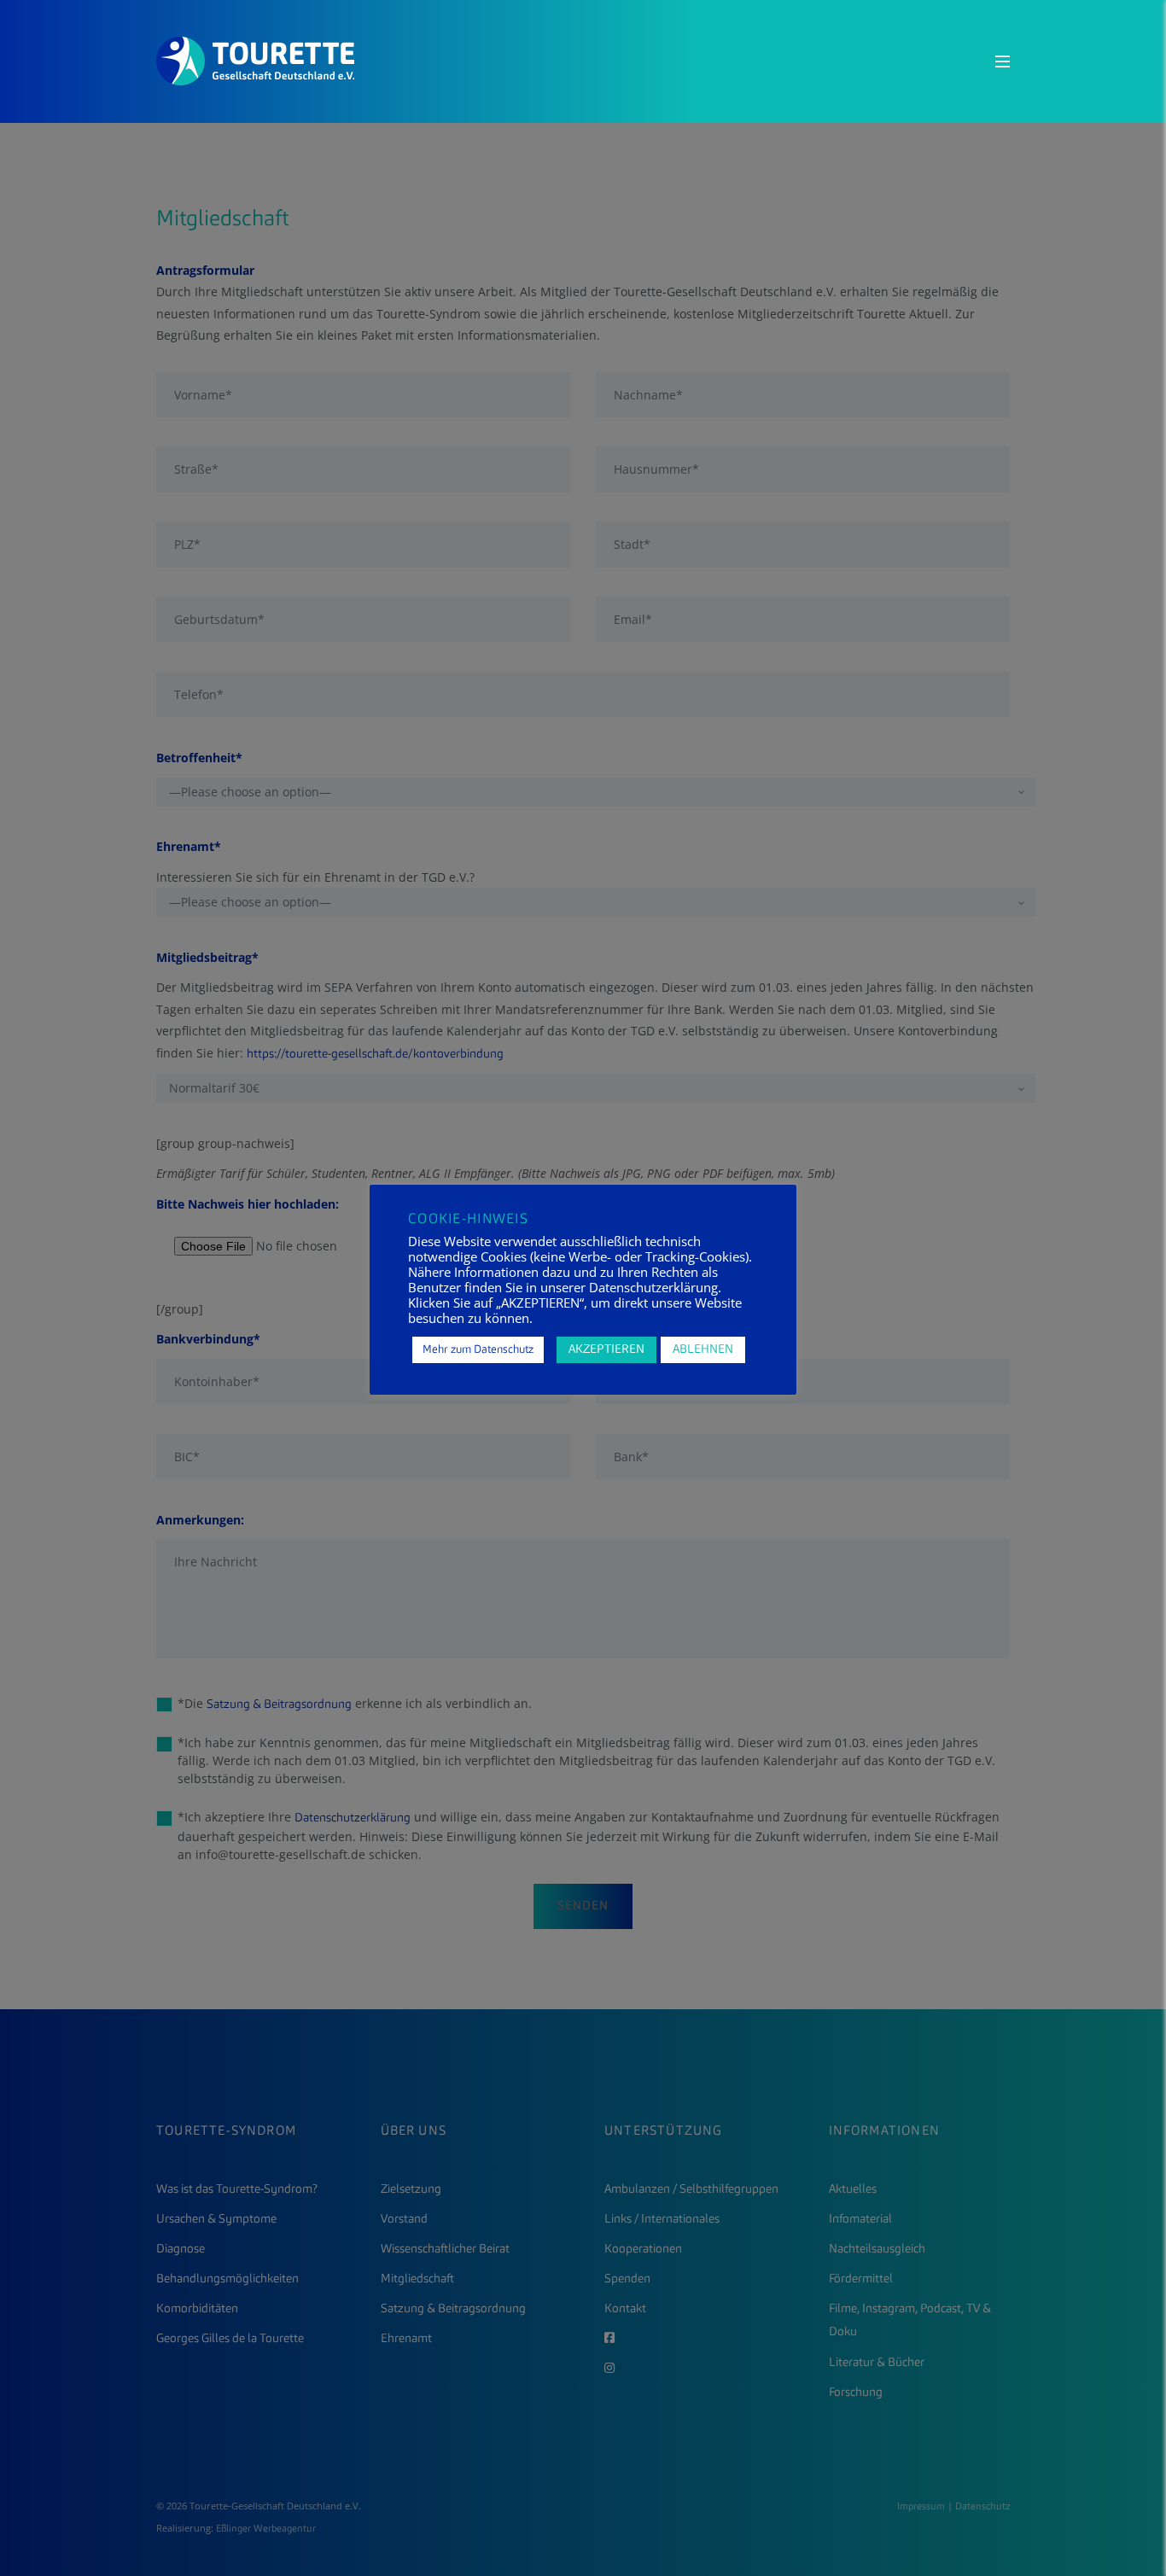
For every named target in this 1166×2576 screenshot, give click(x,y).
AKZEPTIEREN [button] (606, 1349)
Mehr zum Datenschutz (478, 1350)
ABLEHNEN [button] (703, 1349)
